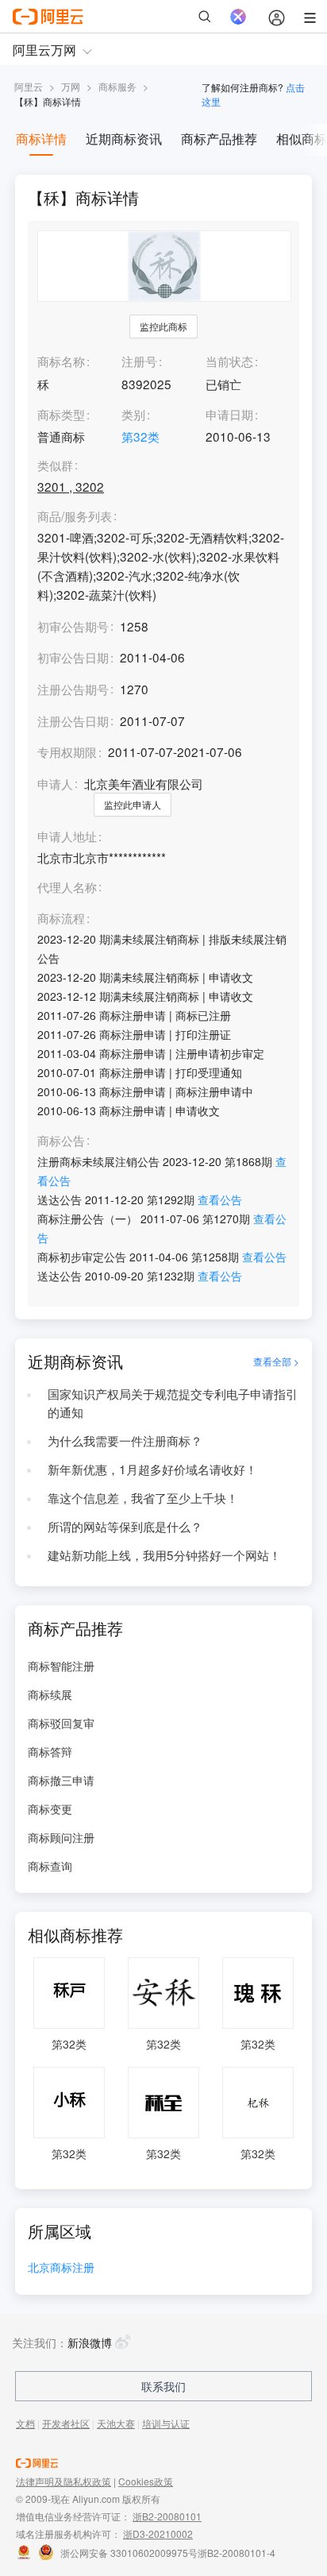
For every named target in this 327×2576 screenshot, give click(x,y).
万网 (71, 86)
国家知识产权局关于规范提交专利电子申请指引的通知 (173, 1403)
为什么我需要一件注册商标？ (125, 1440)
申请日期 (229, 414)
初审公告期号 (73, 626)
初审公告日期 (73, 657)
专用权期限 (67, 751)
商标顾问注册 (61, 1837)
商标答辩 (50, 1751)
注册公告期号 (73, 689)
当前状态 (229, 361)
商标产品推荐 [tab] (219, 139)
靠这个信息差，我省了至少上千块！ (143, 1497)
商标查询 (50, 1866)
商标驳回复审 (61, 1723)
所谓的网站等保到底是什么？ (125, 1526)
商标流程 (61, 918)
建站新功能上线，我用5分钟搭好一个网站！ (164, 1554)
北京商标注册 (61, 2268)
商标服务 (117, 86)
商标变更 (50, 1809)
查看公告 (220, 1199)
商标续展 (50, 1694)
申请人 (55, 783)
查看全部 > (276, 1361)
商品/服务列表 (75, 516)
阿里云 (29, 86)
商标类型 (61, 414)
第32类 (140, 436)
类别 (133, 414)
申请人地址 (67, 836)
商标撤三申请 (61, 1780)
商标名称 (61, 361)
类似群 (55, 465)
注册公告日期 (73, 720)
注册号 (139, 361)
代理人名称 (67, 887)
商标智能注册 (61, 1666)
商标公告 (61, 1141)
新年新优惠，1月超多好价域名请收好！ (152, 1469)
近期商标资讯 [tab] (124, 139)
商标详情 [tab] (41, 139)
